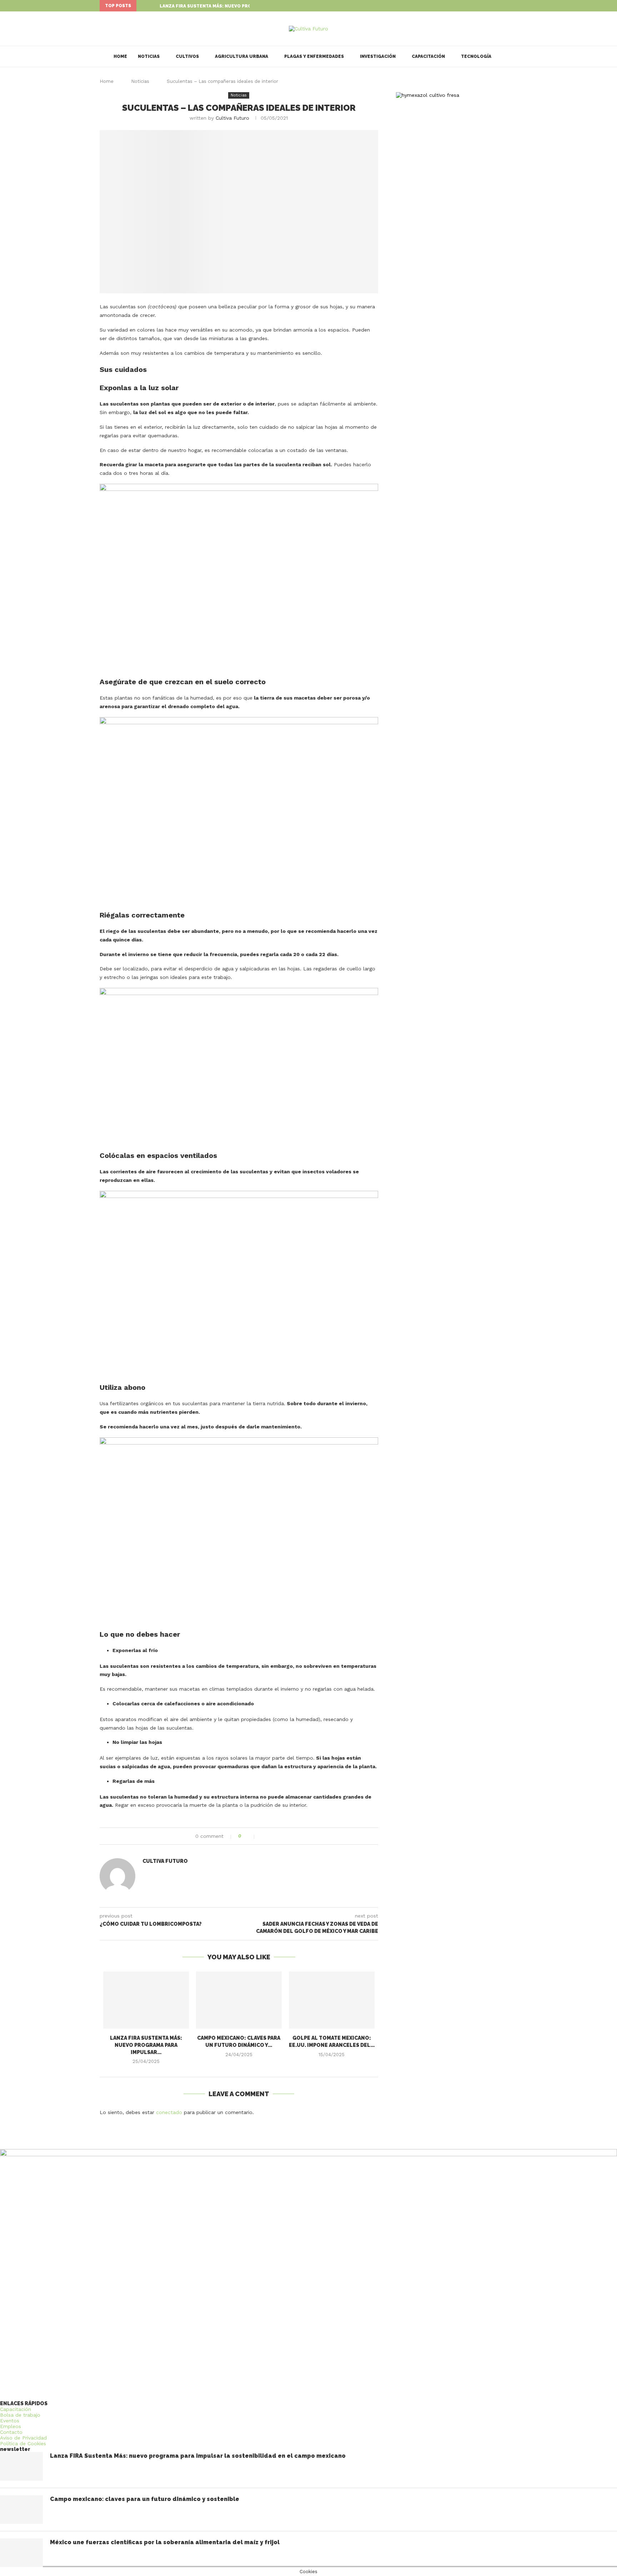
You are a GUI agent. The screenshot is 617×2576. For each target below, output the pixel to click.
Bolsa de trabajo (20, 2415)
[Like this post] (250, 1836)
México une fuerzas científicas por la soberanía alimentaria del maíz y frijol (165, 2542)
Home (120, 56)
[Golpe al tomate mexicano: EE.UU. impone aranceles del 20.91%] (332, 2000)
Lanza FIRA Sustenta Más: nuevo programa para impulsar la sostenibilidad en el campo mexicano (198, 2456)
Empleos (11, 2426)
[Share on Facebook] (264, 1836)
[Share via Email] (286, 1836)
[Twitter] (507, 6)
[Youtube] (516, 6)
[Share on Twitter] (271, 1836)
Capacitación (428, 56)
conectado (169, 2112)
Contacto (11, 2432)
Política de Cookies (23, 2443)
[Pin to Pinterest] (279, 1836)
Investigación (378, 56)
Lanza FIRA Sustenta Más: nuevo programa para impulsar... (234, 6)
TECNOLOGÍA (476, 56)
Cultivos (187, 56)
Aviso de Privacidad (23, 2438)
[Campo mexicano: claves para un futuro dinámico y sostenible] (239, 2000)
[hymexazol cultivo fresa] (428, 95)
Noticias (149, 56)
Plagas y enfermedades (314, 56)
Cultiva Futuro (232, 118)
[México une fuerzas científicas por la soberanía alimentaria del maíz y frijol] (21, 2553)
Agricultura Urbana (242, 56)
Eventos (10, 2421)
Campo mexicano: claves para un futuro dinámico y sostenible (145, 2499)
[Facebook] (499, 6)
